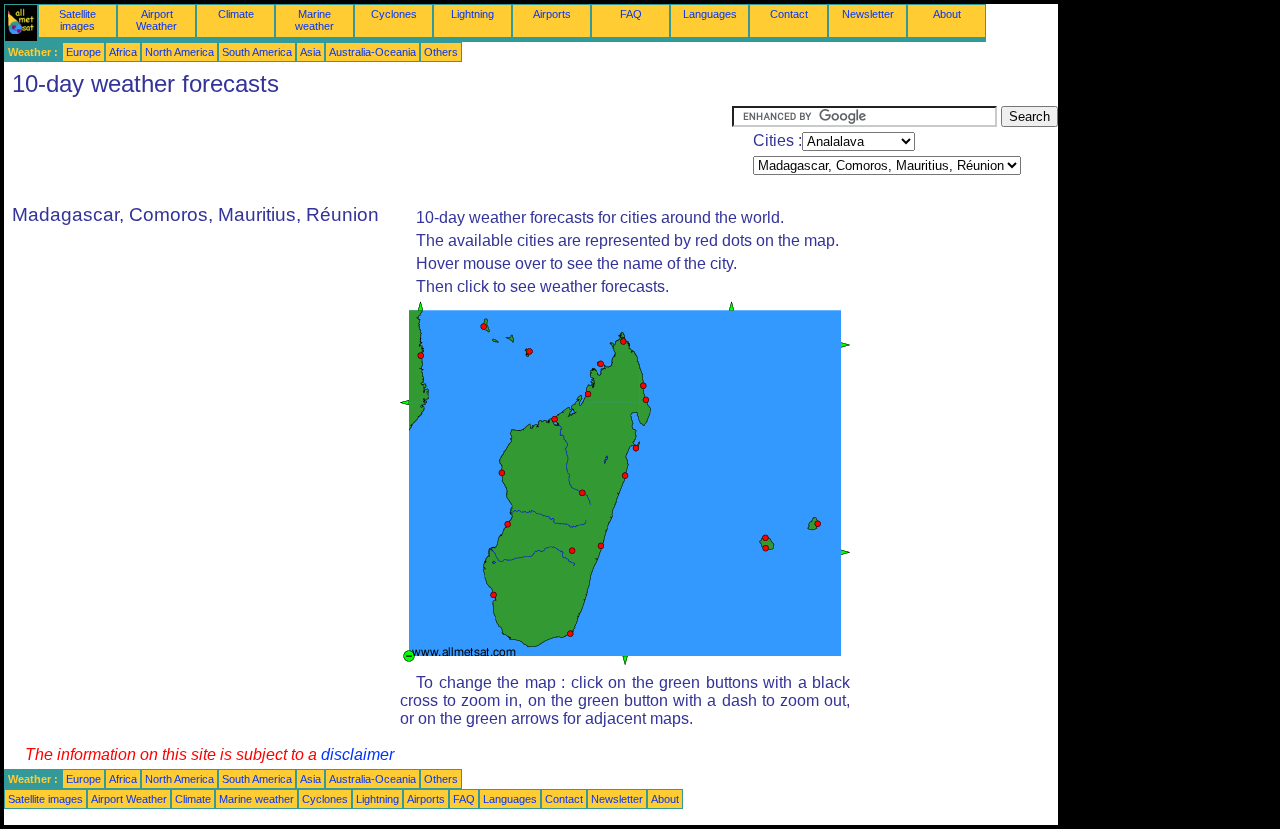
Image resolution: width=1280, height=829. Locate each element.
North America (179, 52)
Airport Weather (156, 20)
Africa (123, 52)
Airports (552, 14)
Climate (236, 14)
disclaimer (357, 754)
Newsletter (868, 14)
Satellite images (77, 20)
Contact (789, 14)
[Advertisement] (368, 151)
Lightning (472, 14)
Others (441, 52)
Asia (310, 52)
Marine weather (314, 20)
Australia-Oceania (372, 52)
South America (257, 52)
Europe (83, 52)
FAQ (631, 14)
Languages (710, 14)
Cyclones (394, 14)
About (947, 14)
